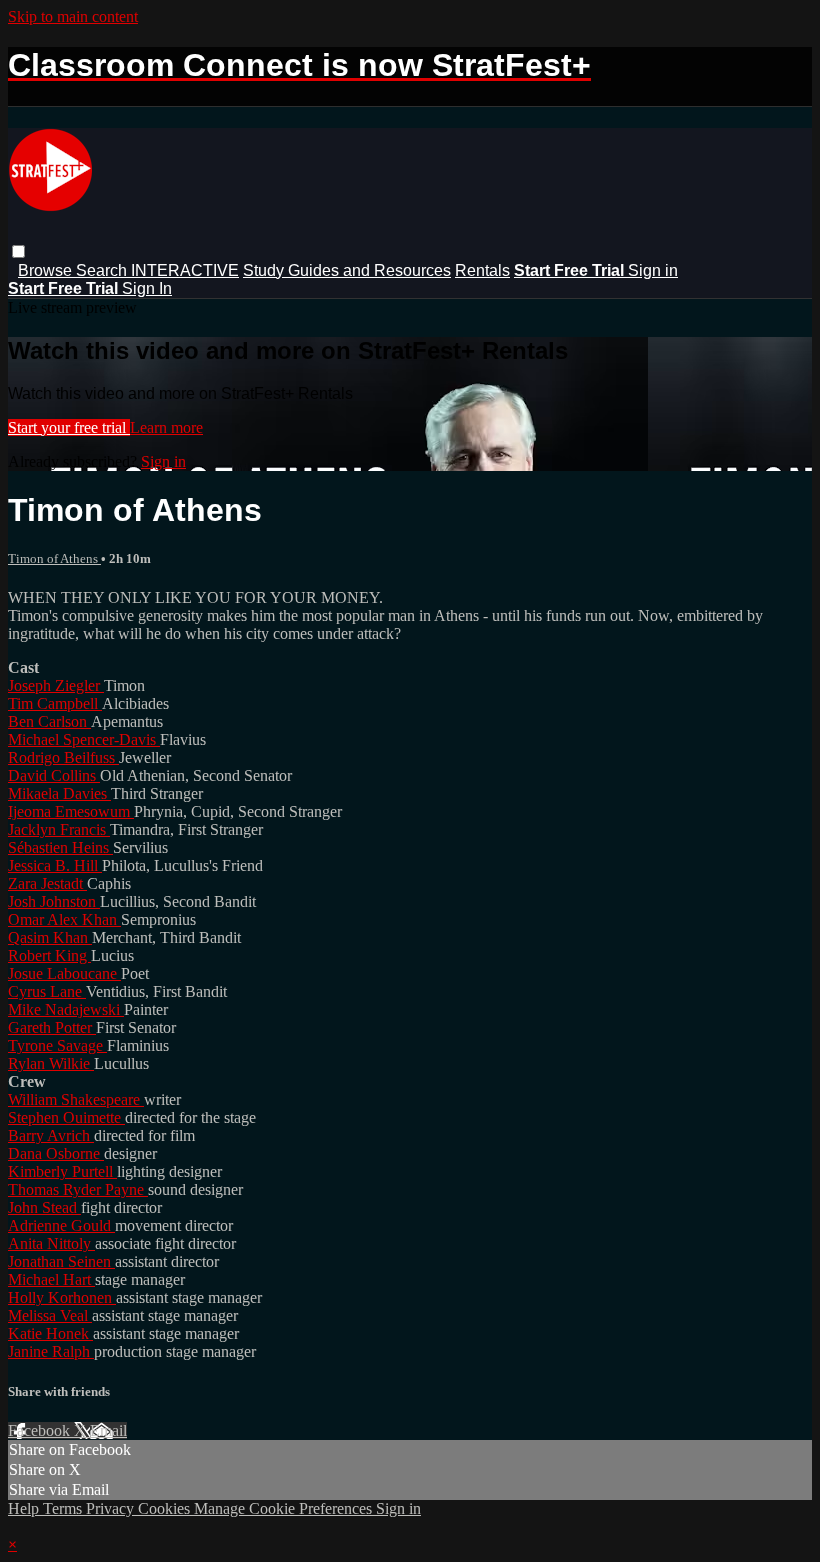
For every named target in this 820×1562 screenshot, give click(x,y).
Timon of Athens (54, 558)
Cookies (166, 1508)
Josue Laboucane (64, 973)
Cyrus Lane (47, 991)
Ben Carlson (49, 721)
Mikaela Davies (59, 793)
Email (108, 1430)
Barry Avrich (51, 1135)
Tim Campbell (55, 703)
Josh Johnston (54, 901)
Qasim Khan (50, 937)
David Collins (54, 775)
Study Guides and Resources (347, 270)
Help (25, 1508)
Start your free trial (69, 427)
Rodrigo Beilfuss (63, 757)
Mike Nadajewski (66, 1009)
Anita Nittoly (51, 1243)
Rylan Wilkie (51, 1063)
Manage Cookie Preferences (285, 1508)
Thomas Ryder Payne (78, 1189)
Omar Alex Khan (64, 919)
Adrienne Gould (61, 1225)
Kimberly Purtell (62, 1171)
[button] (18, 251)
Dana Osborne (56, 1153)
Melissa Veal (50, 1315)
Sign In (147, 288)
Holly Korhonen (62, 1297)
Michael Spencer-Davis (84, 739)
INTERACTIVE (185, 270)
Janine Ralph (51, 1351)
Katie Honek (50, 1333)
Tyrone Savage (57, 1045)
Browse (47, 270)
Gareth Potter (52, 1027)
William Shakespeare (76, 1099)
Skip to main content (73, 16)
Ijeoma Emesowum (71, 811)
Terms (64, 1508)
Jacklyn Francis (59, 829)
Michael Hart (51, 1279)
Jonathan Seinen (61, 1261)
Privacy (112, 1508)
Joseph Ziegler (56, 685)
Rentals (482, 270)
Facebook (41, 1430)
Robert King (49, 955)
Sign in (653, 270)
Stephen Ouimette (66, 1117)
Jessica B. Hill (55, 865)
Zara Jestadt (47, 883)
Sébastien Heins (60, 847)
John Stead (44, 1207)
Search (103, 270)
